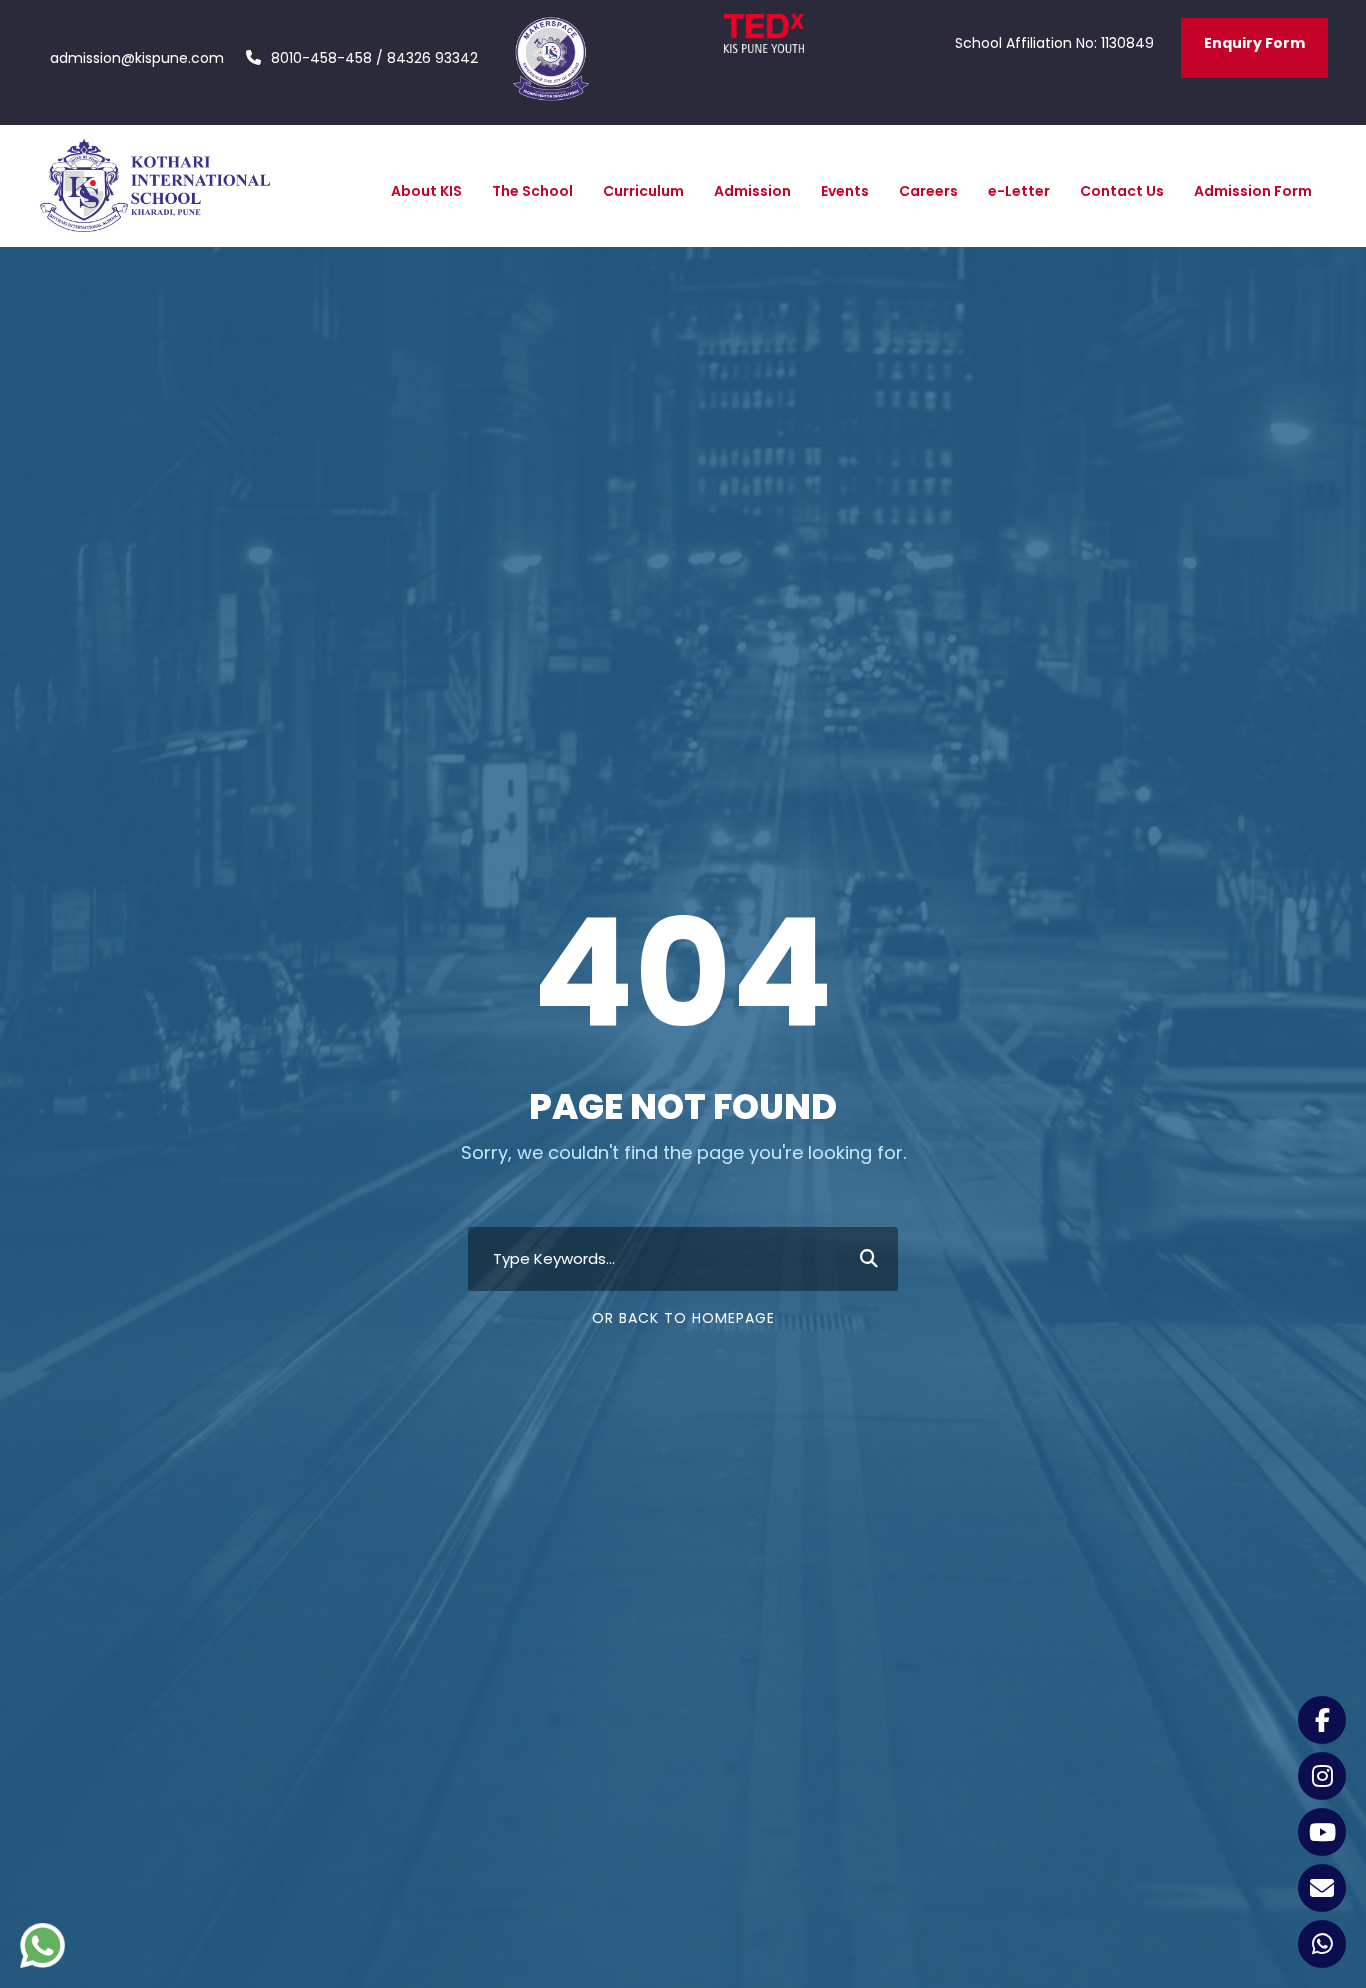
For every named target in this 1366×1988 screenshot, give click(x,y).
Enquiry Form (1254, 43)
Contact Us (1122, 191)
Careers (928, 191)
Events (845, 191)
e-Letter (1019, 191)
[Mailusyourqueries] (1322, 1888)
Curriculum (643, 191)
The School (532, 191)
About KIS (426, 191)
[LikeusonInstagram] (1322, 1776)
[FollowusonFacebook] (1322, 1720)
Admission (752, 191)
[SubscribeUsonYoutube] (1322, 1832)
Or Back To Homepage (683, 1318)
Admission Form (1253, 191)
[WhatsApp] (1322, 1944)
